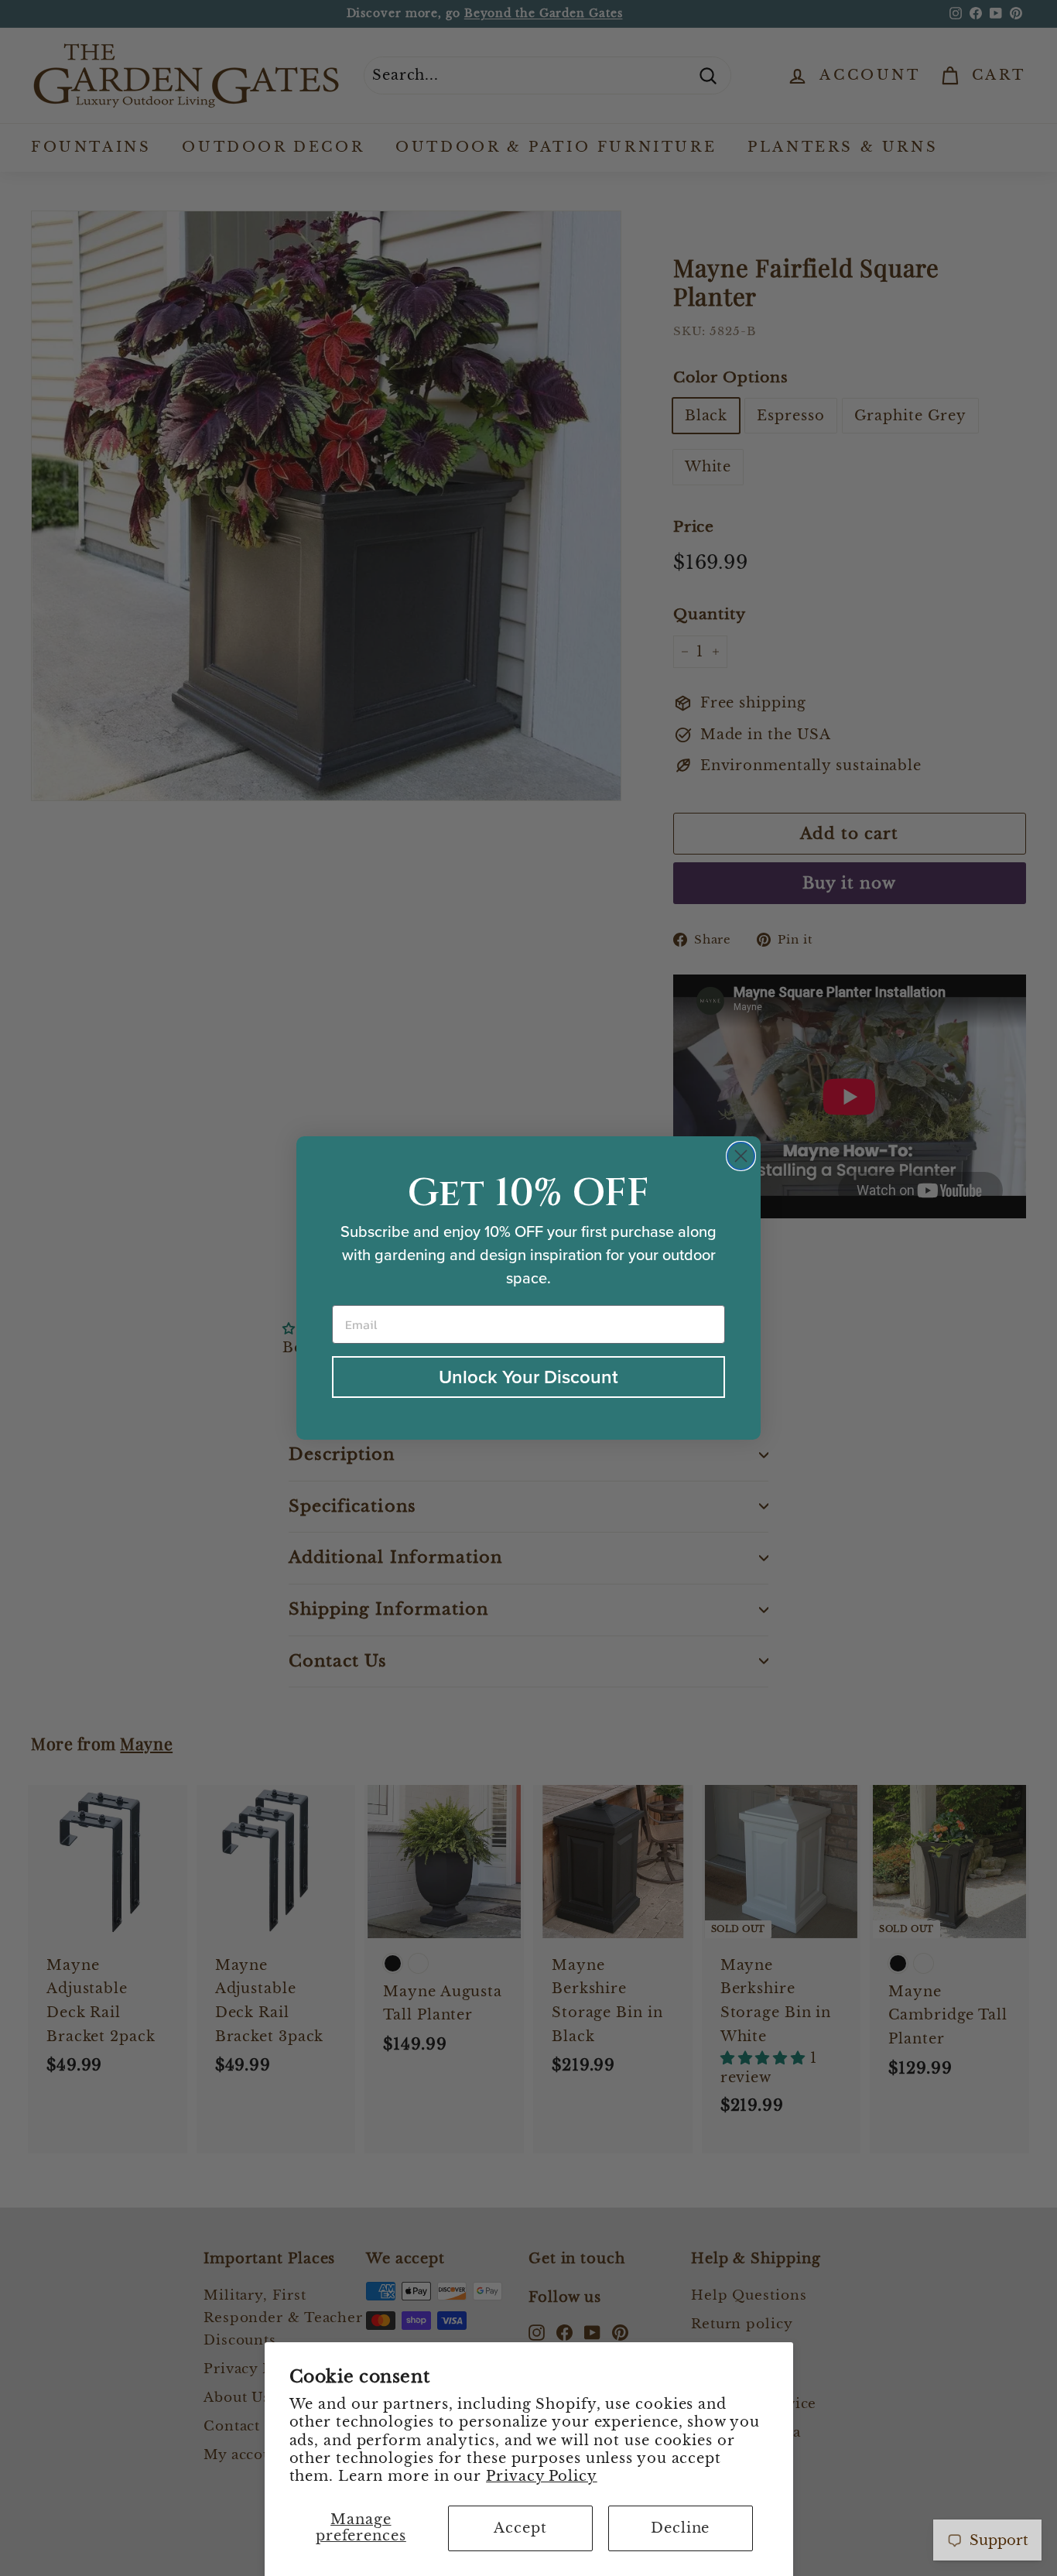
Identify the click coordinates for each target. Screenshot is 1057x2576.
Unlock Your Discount (528, 1377)
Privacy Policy (542, 2476)
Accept (520, 2528)
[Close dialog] (741, 1156)
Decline (680, 2528)
